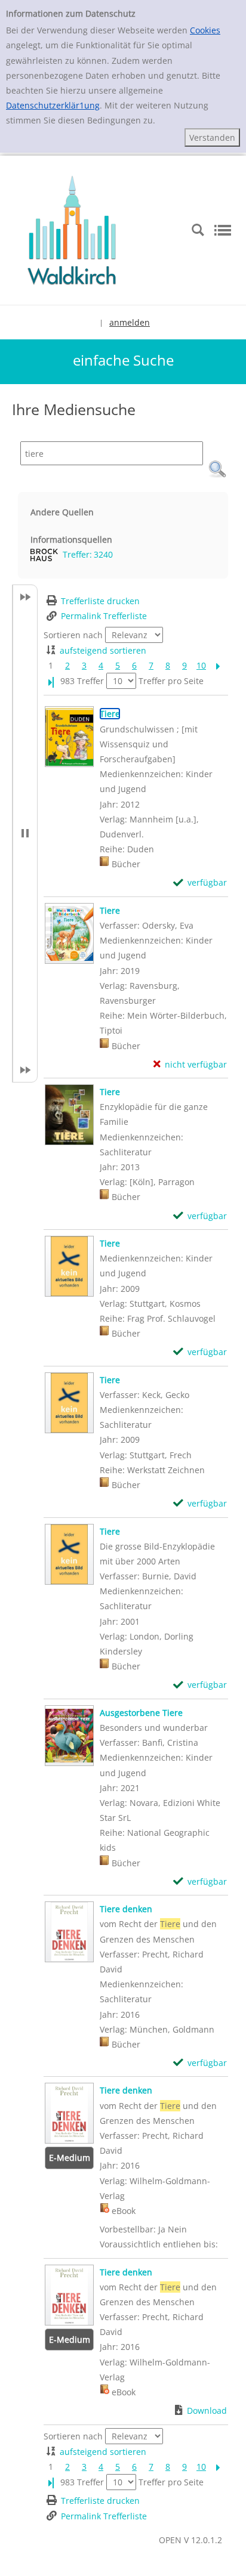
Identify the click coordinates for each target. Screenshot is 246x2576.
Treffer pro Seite (171, 681)
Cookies (205, 30)
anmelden (130, 322)
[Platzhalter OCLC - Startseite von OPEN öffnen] (72, 229)
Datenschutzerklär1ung (53, 105)
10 (201, 665)
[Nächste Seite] (218, 665)
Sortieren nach (73, 635)
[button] (217, 469)
